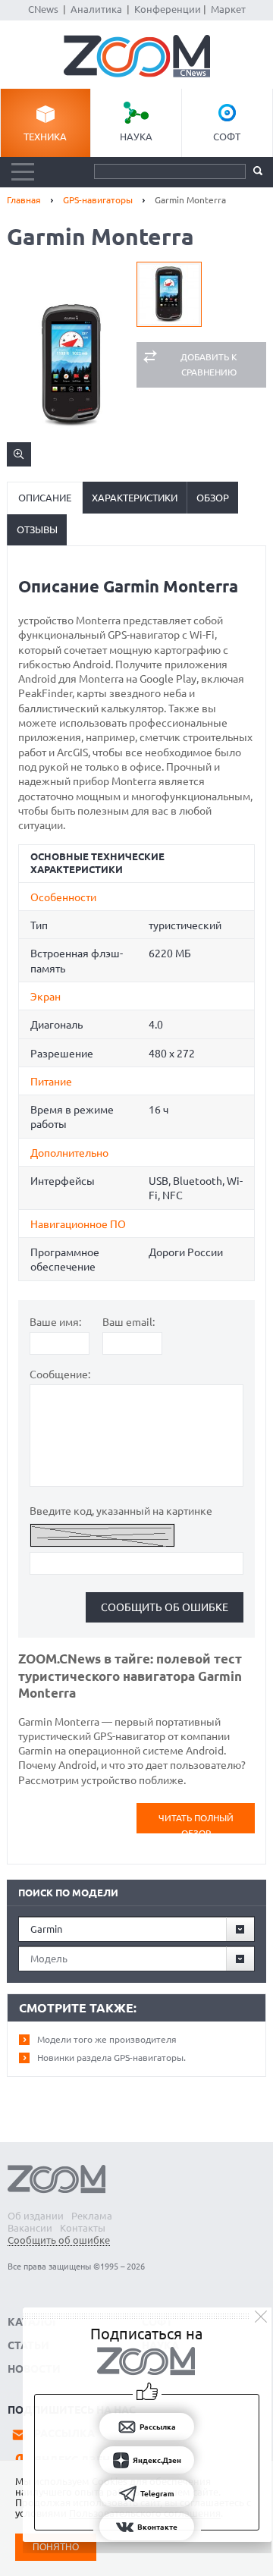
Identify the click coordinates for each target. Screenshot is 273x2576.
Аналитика (96, 9)
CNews (43, 9)
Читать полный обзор (196, 1823)
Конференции (168, 9)
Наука (136, 137)
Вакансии (30, 2228)
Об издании (36, 2216)
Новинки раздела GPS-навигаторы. (111, 2058)
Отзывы (37, 529)
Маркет (228, 9)
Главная (24, 200)
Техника (45, 137)
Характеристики (135, 498)
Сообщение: (60, 1374)
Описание (45, 498)
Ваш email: (129, 1322)
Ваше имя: (55, 1322)
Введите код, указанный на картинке (121, 1511)
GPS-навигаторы (98, 200)
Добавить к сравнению (209, 364)
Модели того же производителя (107, 2039)
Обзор (213, 498)
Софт (227, 137)
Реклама (92, 2216)
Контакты (83, 2228)
